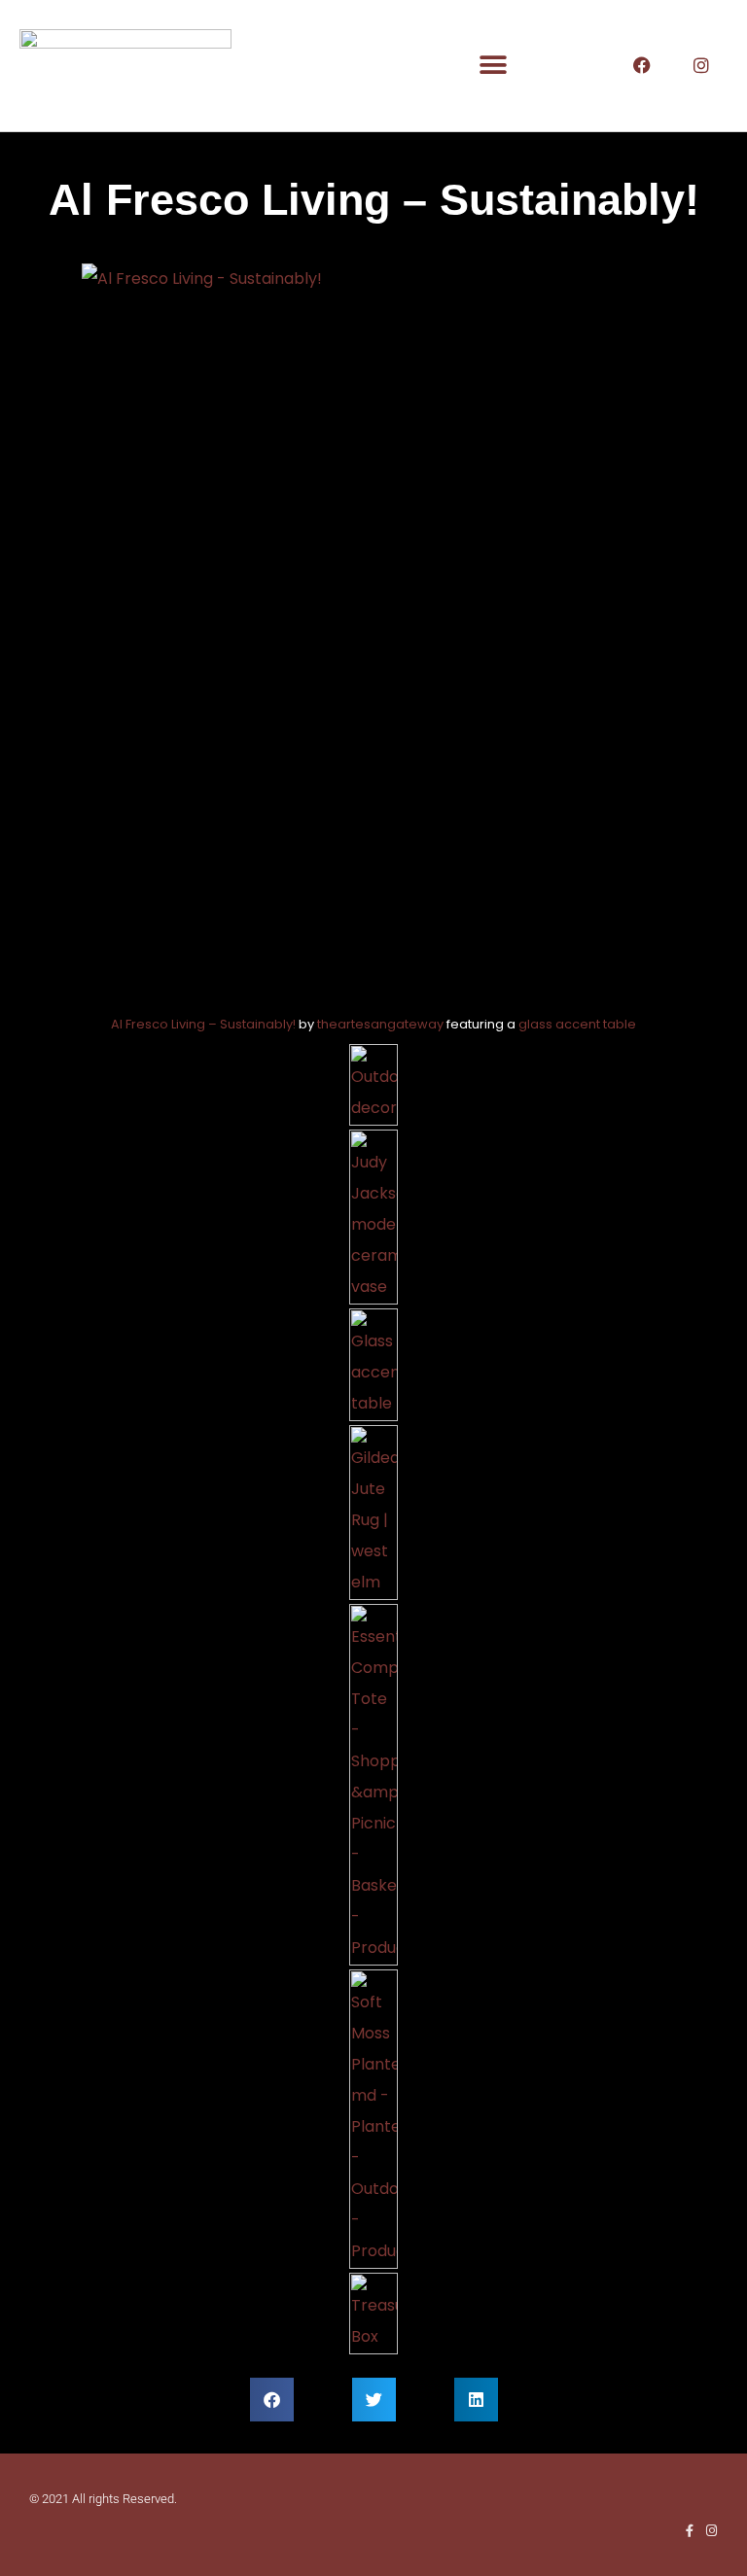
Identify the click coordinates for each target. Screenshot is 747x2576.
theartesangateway (380, 1024)
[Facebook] (642, 65)
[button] (494, 66)
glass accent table (577, 1024)
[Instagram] (701, 65)
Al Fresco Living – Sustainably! (203, 1024)
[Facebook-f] (689, 2531)
